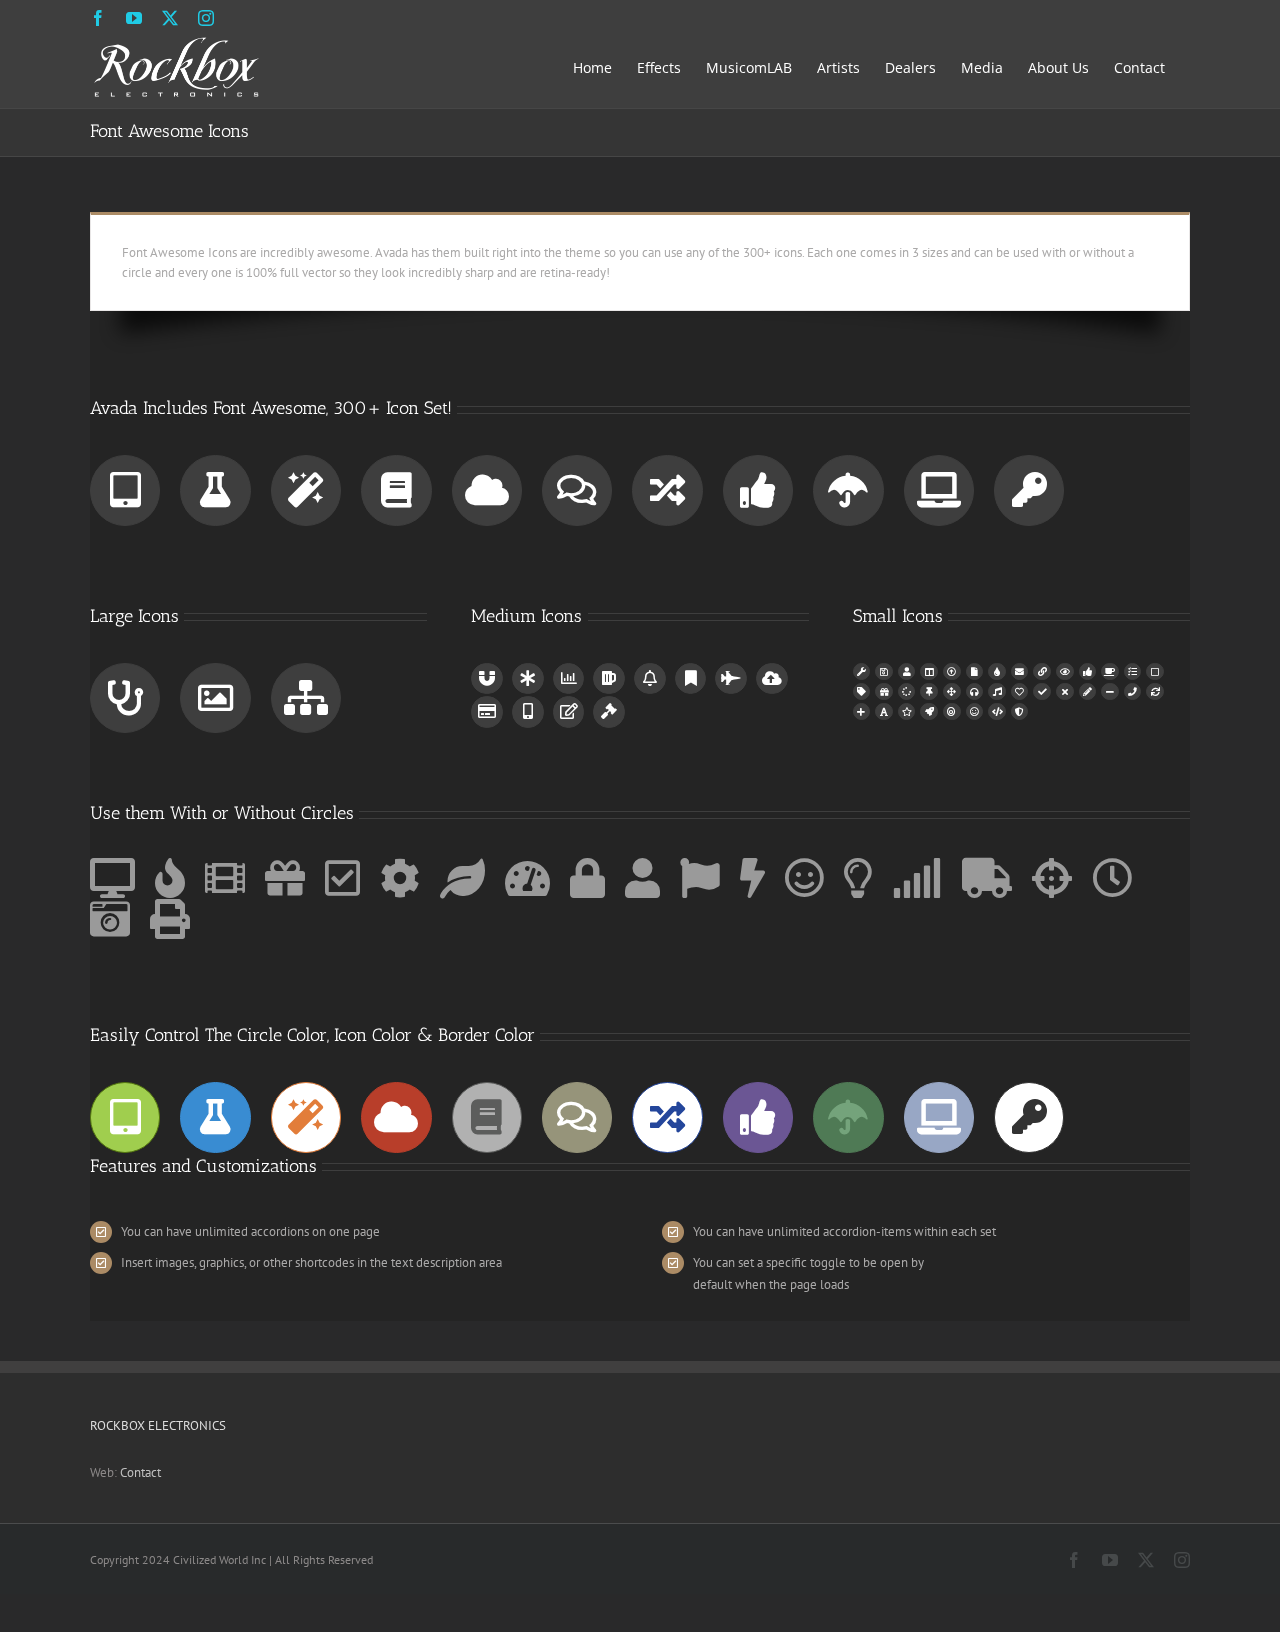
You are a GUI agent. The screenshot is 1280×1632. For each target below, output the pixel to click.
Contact (140, 1472)
